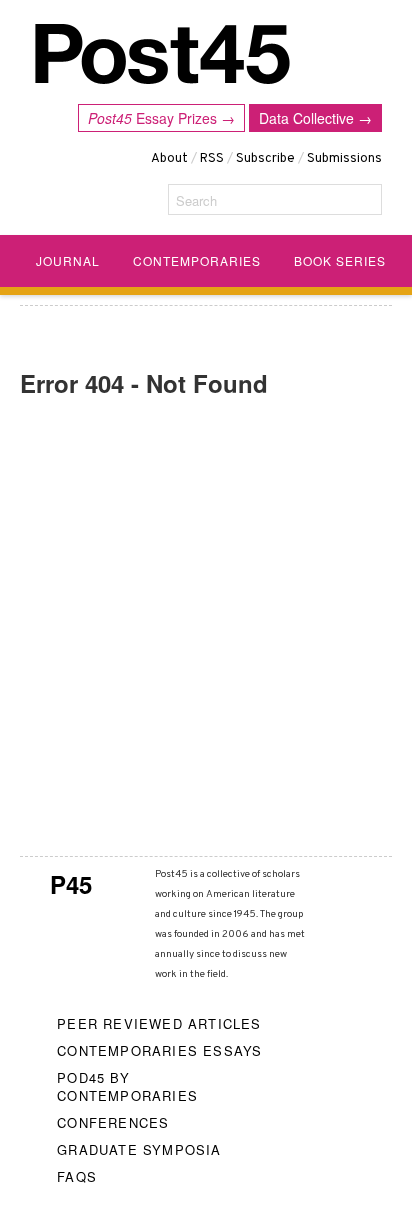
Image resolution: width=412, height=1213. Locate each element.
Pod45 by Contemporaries (127, 1086)
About (169, 159)
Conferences (113, 1122)
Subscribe (265, 159)
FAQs (77, 1176)
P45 (71, 884)
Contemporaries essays (159, 1050)
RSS (212, 159)
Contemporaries (197, 260)
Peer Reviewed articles (159, 1023)
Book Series (340, 260)
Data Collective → (315, 118)
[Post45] (162, 54)
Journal (68, 260)
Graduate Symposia (139, 1149)
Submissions (344, 159)
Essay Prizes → (161, 118)
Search (196, 200)
